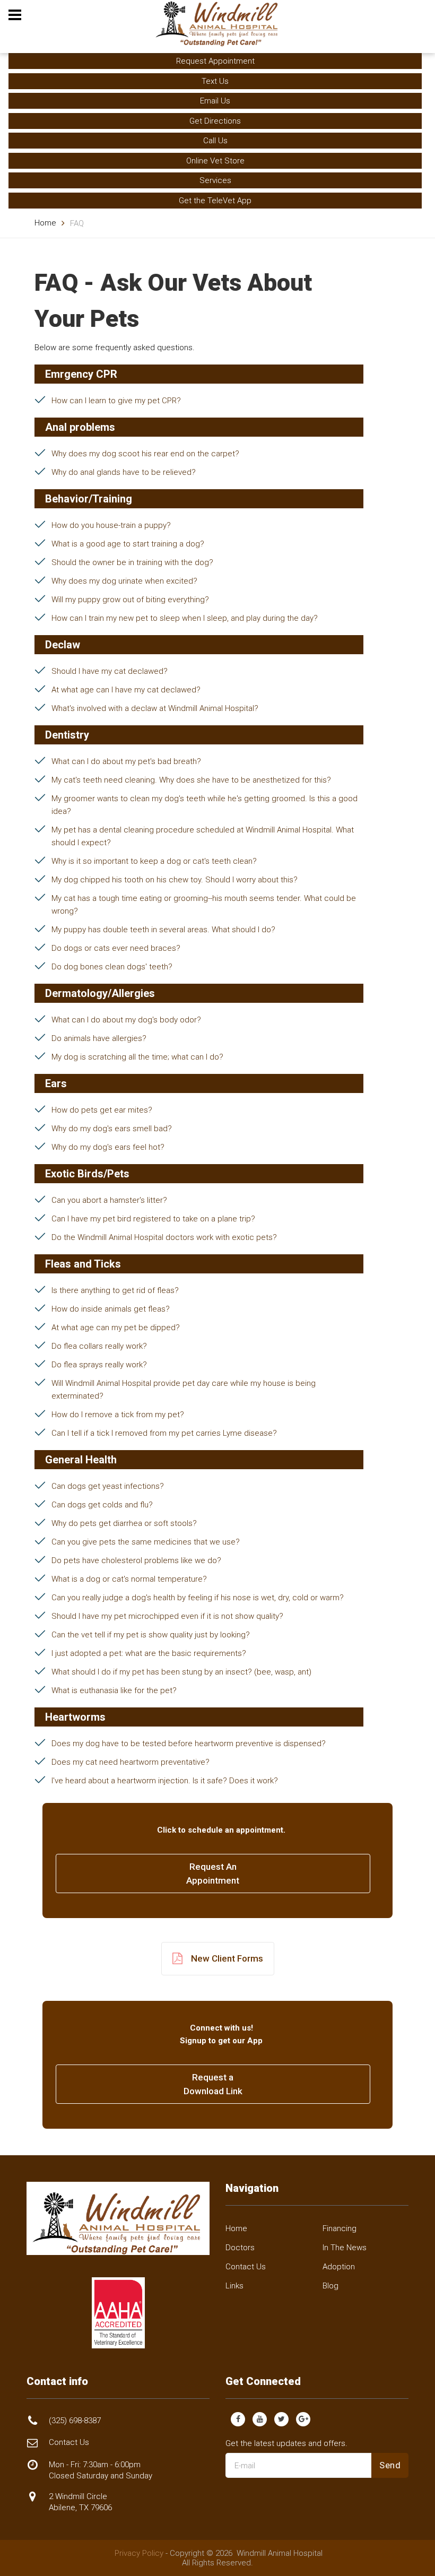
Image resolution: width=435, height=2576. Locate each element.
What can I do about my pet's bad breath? (126, 761)
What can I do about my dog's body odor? (126, 1020)
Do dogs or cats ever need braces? (116, 948)
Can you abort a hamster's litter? (109, 1200)
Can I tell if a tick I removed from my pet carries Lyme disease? (164, 1433)
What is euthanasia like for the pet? (114, 1690)
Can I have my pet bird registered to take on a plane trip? (153, 1219)
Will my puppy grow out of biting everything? (130, 600)
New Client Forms (227, 1958)
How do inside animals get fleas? (111, 1309)
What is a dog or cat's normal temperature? (129, 1579)
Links (234, 2286)
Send (390, 2465)
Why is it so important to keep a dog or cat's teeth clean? (154, 861)
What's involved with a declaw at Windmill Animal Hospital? (155, 708)
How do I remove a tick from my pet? (118, 1415)
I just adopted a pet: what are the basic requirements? (149, 1653)
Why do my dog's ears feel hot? (108, 1147)
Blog (330, 2286)
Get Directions (215, 121)
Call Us (215, 141)
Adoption (339, 2267)
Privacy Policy (139, 2553)
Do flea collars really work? (99, 1346)
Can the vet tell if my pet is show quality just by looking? (151, 1635)
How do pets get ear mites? (102, 1110)
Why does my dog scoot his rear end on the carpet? (145, 454)
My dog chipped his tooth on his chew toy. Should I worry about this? (175, 880)
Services (215, 180)
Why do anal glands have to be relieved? (124, 472)
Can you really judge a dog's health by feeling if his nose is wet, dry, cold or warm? (198, 1598)
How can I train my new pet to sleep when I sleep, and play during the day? (185, 618)
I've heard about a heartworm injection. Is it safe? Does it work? (165, 1781)
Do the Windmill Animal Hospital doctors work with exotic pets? (164, 1237)
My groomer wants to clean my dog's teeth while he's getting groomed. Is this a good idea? (205, 805)
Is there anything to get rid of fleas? (115, 1290)
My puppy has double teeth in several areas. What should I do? (163, 930)
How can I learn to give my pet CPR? (116, 401)
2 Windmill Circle (80, 2502)
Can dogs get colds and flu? (102, 1505)
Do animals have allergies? (99, 1038)
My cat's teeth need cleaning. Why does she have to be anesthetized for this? (191, 780)
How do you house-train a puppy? (111, 525)
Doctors (240, 2248)
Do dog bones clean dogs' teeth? (112, 967)
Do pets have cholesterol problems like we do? (136, 1560)
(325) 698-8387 (75, 2421)
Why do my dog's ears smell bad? (112, 1129)
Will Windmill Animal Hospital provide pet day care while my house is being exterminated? (184, 1390)
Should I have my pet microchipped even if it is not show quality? (167, 1616)
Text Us (215, 81)
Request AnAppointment (213, 1874)
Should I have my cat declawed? (110, 671)
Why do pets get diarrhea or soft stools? (124, 1523)
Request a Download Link (213, 2084)
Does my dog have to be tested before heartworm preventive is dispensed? (189, 1744)
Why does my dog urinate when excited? (124, 581)
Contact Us (246, 2267)
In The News (345, 2248)
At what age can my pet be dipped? (116, 1328)
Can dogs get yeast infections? (108, 1486)
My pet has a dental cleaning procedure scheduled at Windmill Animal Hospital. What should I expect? (203, 836)
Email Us (215, 101)
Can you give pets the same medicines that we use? (146, 1542)
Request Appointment (215, 61)
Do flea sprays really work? (99, 1365)
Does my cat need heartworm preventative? (130, 1762)
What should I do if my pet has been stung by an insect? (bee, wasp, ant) (181, 1672)
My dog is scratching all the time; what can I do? (137, 1057)
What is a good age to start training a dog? (128, 544)
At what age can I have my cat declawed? (126, 690)
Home (45, 223)
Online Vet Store (215, 161)
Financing (340, 2228)
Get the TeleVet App (215, 201)
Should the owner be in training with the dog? (132, 562)
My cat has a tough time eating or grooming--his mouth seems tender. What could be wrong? (204, 905)
